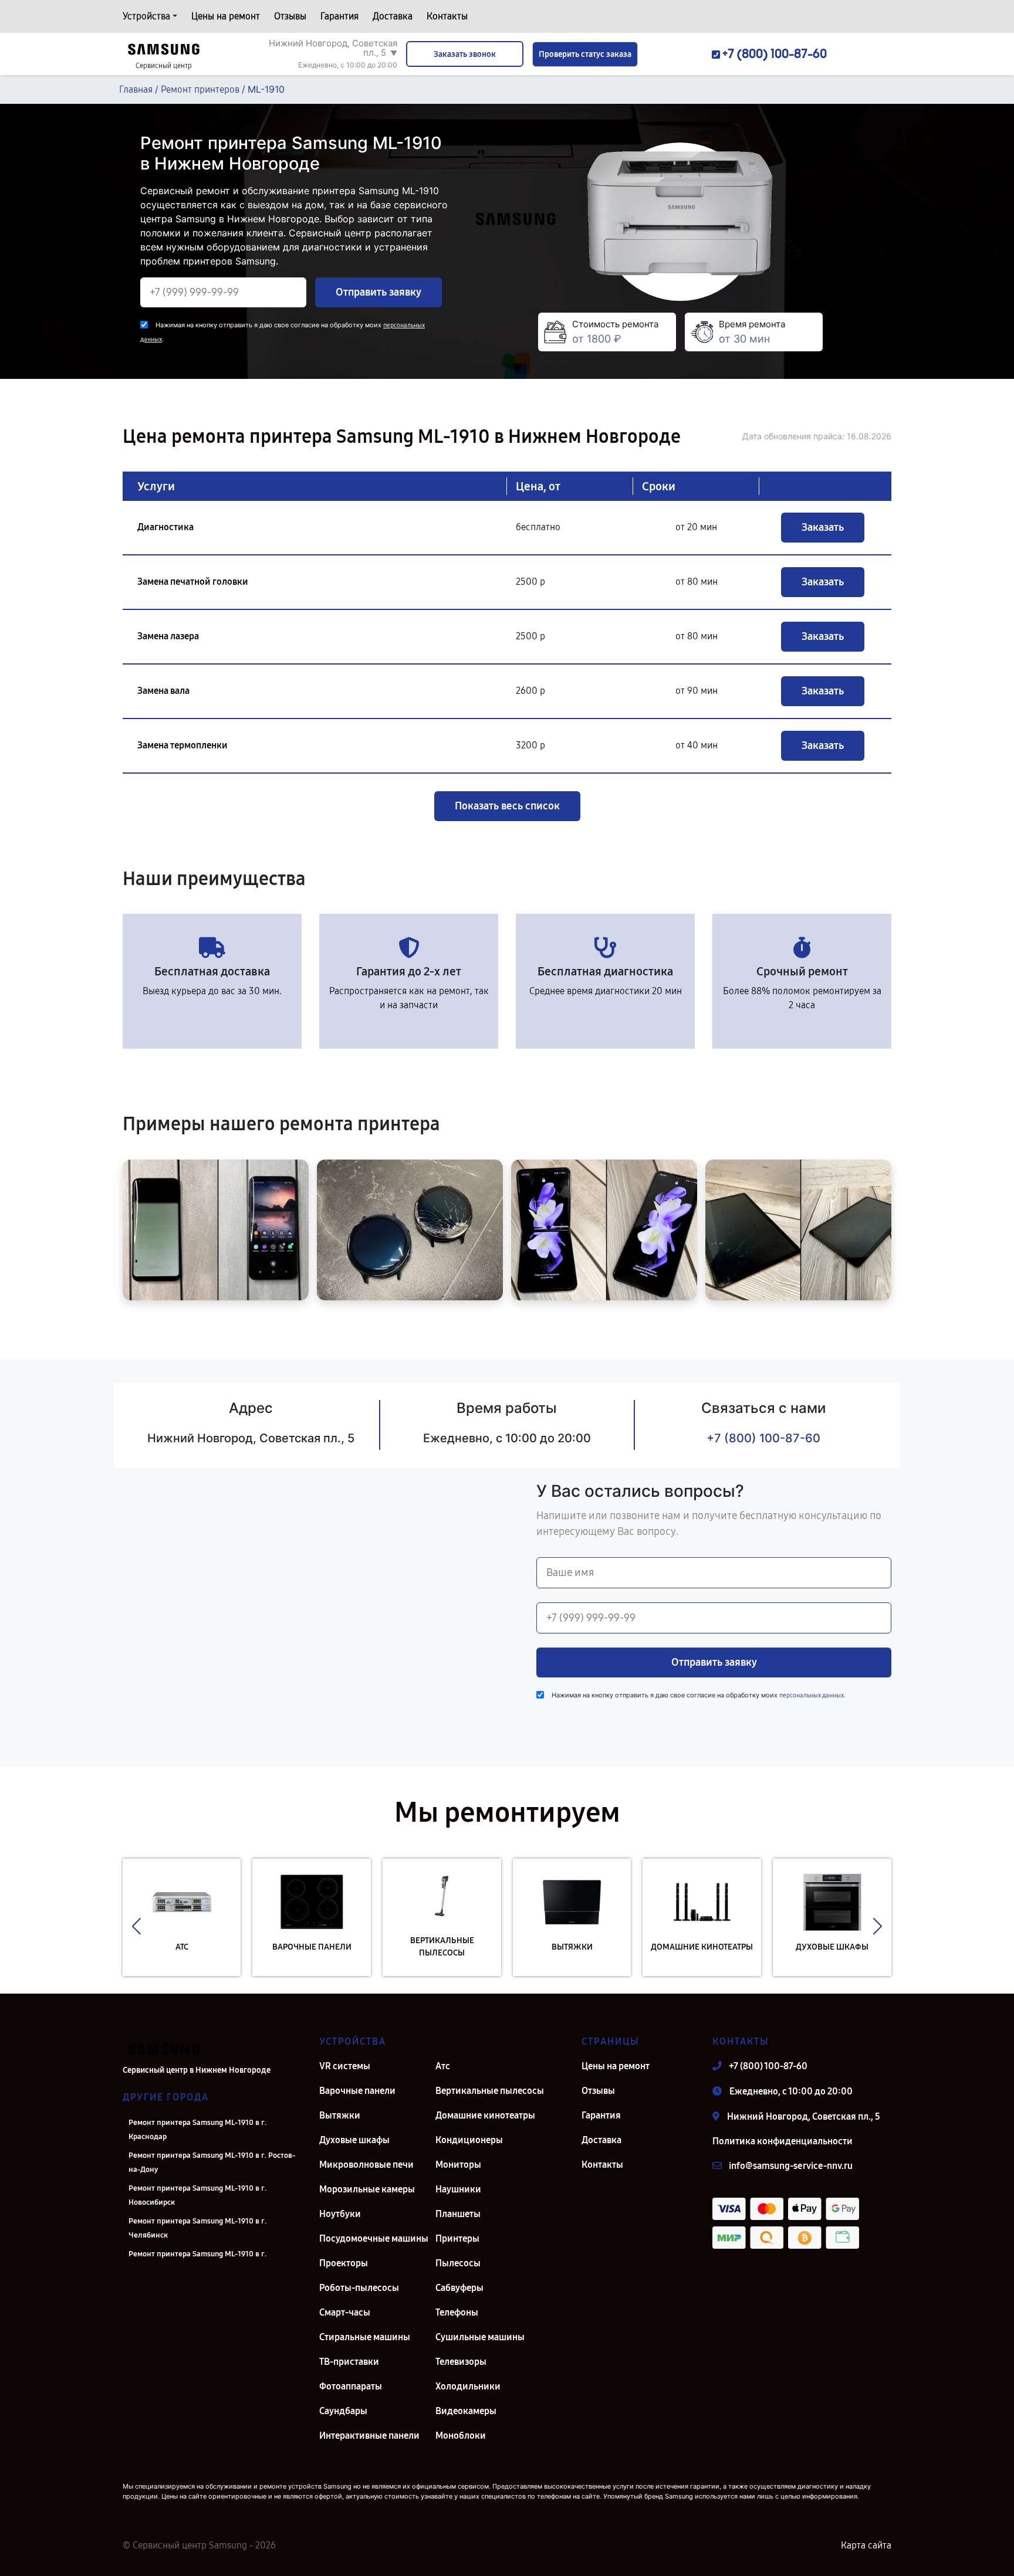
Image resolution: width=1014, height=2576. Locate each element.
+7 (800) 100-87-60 (763, 1438)
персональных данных (812, 1695)
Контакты (447, 16)
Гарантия (339, 16)
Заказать (823, 527)
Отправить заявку (378, 292)
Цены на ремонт (226, 16)
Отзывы (290, 16)
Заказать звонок (465, 54)
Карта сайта (866, 2545)
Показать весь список (507, 806)
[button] (136, 1926)
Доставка (393, 16)
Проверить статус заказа (585, 54)
